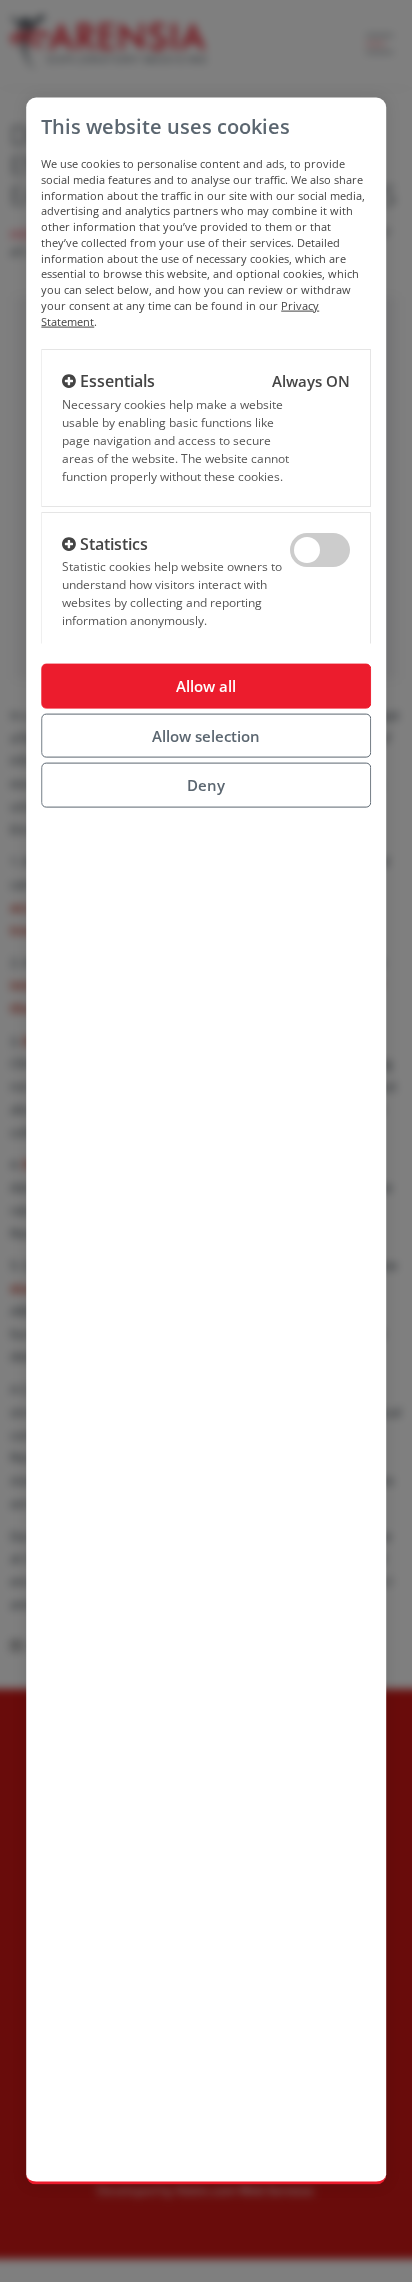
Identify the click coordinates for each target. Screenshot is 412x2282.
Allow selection (206, 735)
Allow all (206, 686)
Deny (206, 785)
